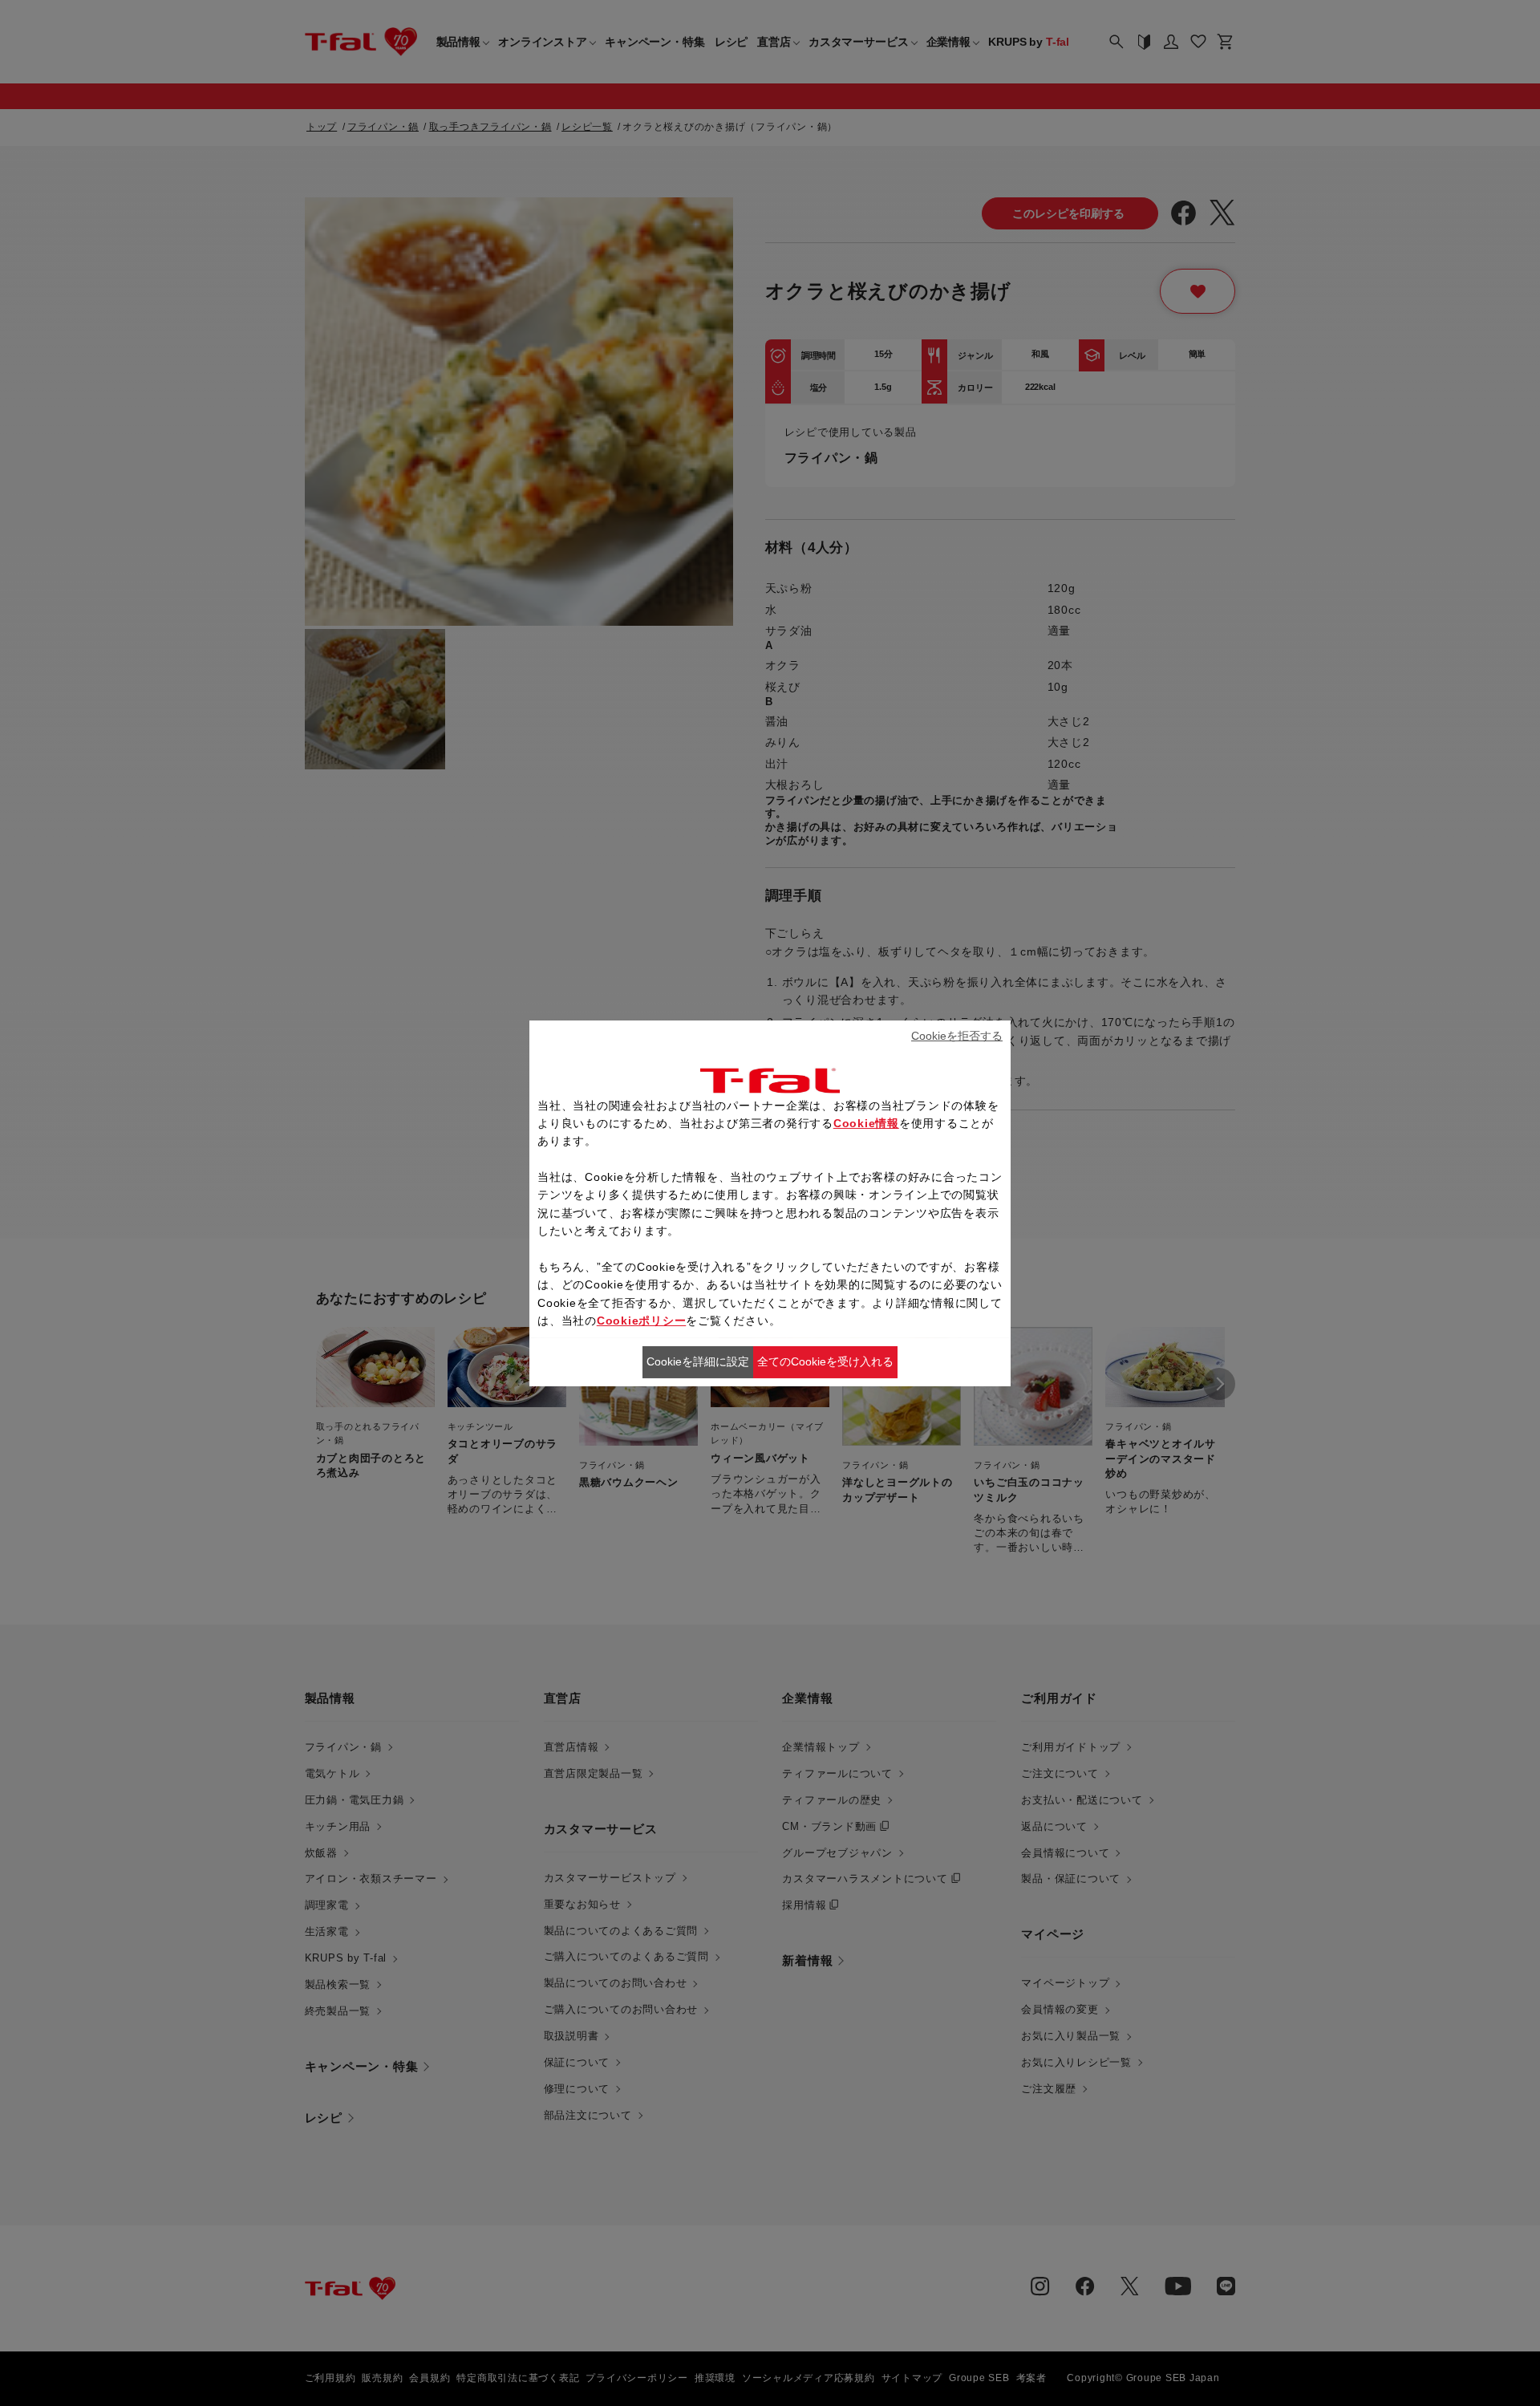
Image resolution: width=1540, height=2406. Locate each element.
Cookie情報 (866, 1123)
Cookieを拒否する (957, 1036)
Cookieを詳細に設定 (698, 1361)
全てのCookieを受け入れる (825, 1361)
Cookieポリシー (642, 1321)
